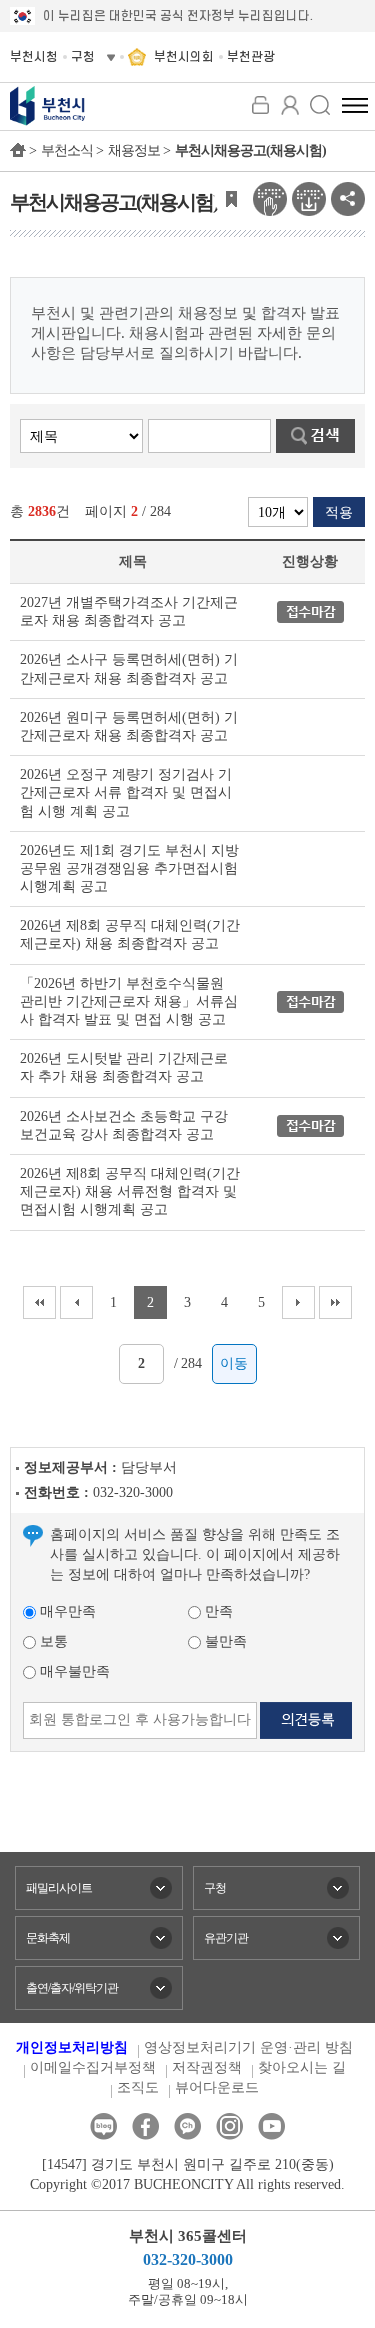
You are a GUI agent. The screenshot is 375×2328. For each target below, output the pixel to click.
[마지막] (335, 1302)
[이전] (76, 1302)
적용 (339, 512)
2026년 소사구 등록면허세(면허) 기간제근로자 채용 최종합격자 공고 (129, 668)
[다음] (298, 1302)
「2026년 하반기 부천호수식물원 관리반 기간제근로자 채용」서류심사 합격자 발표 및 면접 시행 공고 (129, 1001)
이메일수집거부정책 (93, 2067)
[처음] (39, 1302)
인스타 (229, 2126)
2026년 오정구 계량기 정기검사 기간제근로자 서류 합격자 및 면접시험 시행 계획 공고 (126, 792)
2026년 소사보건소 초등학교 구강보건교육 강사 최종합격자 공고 (124, 1125)
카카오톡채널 (187, 2126)
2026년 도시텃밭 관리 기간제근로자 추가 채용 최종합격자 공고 (124, 1067)
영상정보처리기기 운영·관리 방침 (248, 2047)
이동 (234, 1363)
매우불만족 (73, 1671)
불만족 (224, 1641)
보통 (52, 1641)
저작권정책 (207, 2067)
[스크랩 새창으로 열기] (231, 197)
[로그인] (260, 105)
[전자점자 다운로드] (309, 197)
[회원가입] (290, 105)
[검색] (320, 105)
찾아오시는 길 (302, 2067)
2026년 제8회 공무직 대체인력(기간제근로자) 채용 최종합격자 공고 (130, 934)
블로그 (103, 2126)
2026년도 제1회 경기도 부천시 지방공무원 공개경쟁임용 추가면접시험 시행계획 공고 (129, 868)
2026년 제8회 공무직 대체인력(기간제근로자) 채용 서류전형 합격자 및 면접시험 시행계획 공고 (130, 1191)
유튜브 (271, 2126)
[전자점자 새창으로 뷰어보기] (270, 197)
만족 (217, 1611)
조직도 (138, 2087)
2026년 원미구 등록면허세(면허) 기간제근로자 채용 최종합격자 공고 (129, 726)
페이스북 (145, 2126)
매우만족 (66, 1611)
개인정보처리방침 (72, 2047)
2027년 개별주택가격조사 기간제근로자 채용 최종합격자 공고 (129, 611)
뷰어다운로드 (217, 2087)
